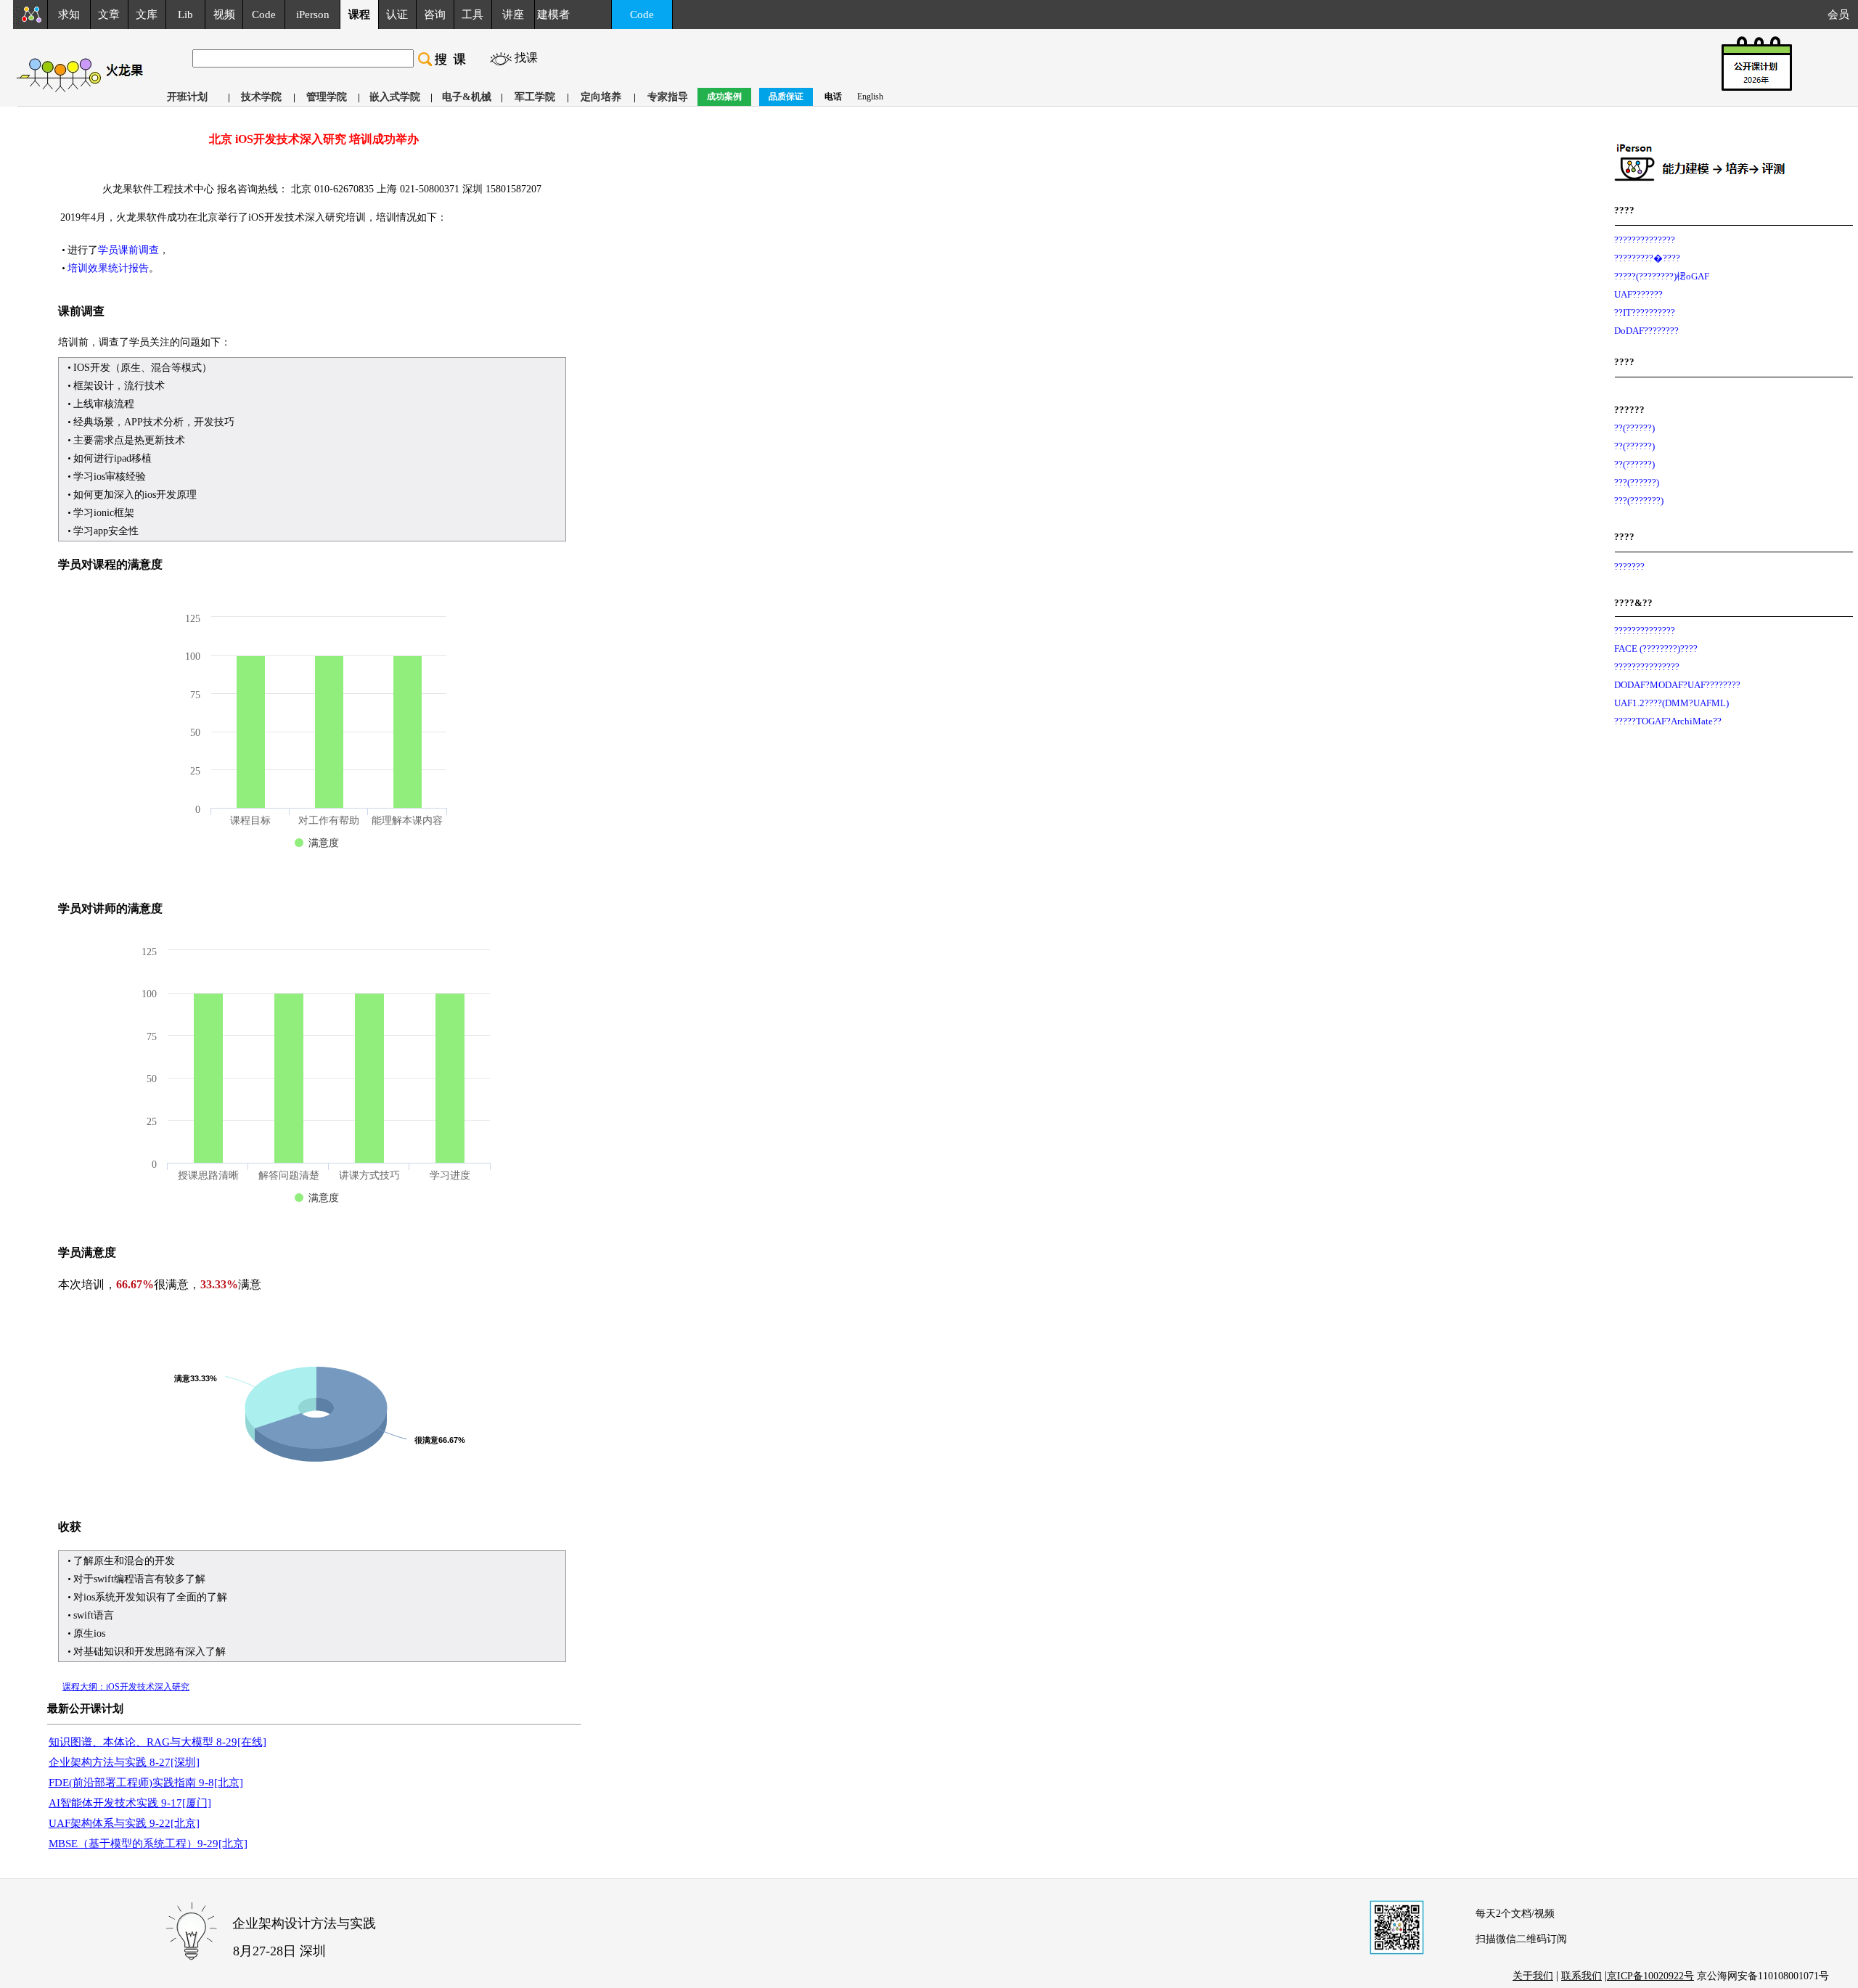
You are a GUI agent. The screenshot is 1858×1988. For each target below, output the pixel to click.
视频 (224, 15)
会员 (1843, 15)
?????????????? (1645, 240)
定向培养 (601, 97)
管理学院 (327, 97)
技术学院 (261, 97)
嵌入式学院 (395, 97)
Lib (185, 15)
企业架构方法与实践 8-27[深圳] (124, 1762)
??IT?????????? (1645, 312)
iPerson (313, 15)
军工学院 (535, 97)
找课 (526, 58)
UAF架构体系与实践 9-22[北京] (124, 1823)
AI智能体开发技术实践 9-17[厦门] (130, 1803)
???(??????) (1637, 482)
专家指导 (668, 97)
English (870, 97)
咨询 (435, 15)
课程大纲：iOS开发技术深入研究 (126, 1687)
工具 (472, 15)
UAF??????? (1638, 294)
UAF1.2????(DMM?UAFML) (1671, 703)
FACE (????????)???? (1656, 649)
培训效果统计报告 (108, 268)
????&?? (1633, 603)
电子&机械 (467, 97)
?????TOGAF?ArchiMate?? (1668, 721)
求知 (69, 15)
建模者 (553, 15)
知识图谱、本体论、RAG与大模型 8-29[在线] (157, 1742)
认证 (397, 15)
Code (264, 15)
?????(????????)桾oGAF (1662, 276)
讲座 (513, 15)
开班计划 (187, 97)
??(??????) (1634, 428)
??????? (1629, 566)
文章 (109, 15)
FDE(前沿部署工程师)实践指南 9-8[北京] (146, 1783)
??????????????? (1647, 667)
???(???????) (1639, 500)
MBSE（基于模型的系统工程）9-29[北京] (148, 1844)
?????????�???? (1647, 258)
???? (1624, 210)
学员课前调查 (128, 250)
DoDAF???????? (1646, 331)
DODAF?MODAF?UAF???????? (1677, 685)
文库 (147, 15)
